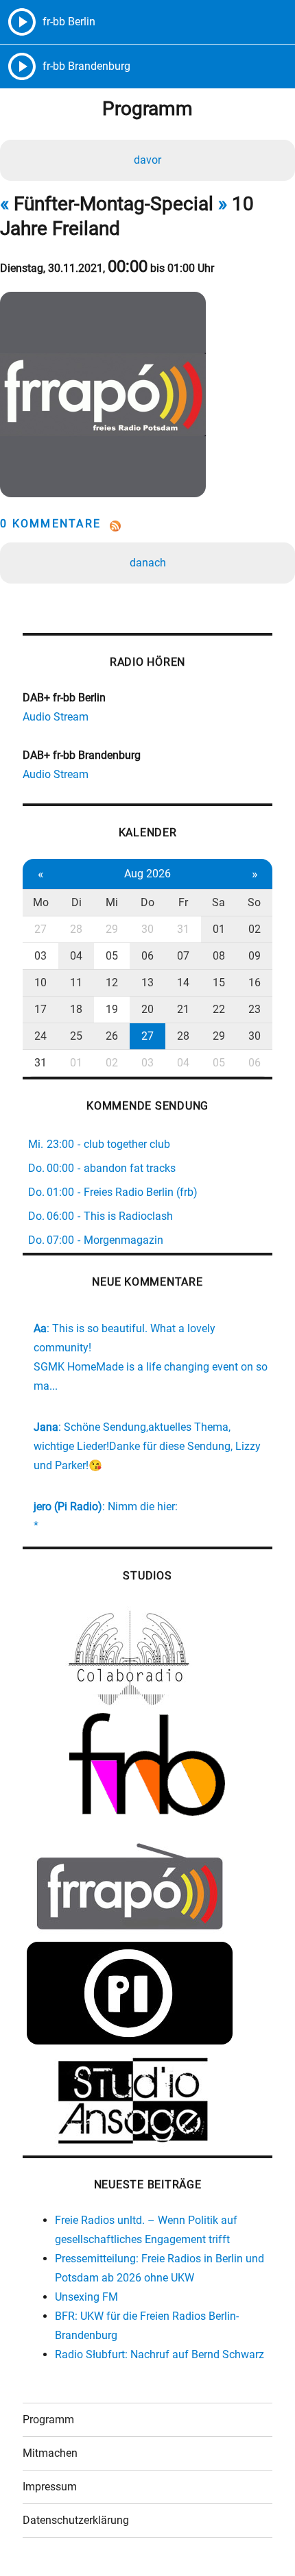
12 (112, 983)
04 (76, 956)
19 (112, 1009)
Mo (41, 902)
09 (255, 956)
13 (147, 983)
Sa (219, 902)
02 (255, 929)
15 (219, 983)
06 (147, 956)
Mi (112, 902)
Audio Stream (56, 717)
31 (183, 929)
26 (112, 1036)
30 (147, 929)
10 (40, 983)
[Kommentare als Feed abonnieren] (147, 526)
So (254, 902)
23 (255, 1009)
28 (76, 929)
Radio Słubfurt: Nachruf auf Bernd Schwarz (160, 2354)
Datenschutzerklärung (76, 2520)
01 (219, 929)
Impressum (50, 2487)
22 (219, 1009)
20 (147, 1009)
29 (112, 929)
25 (76, 1036)
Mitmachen (50, 2453)
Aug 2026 (147, 874)
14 (183, 983)
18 (76, 1009)
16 (255, 983)
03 (40, 956)
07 (183, 956)
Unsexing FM (86, 2297)
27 (40, 929)
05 (112, 956)
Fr (183, 902)
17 (40, 1009)
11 (76, 983)
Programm (48, 2419)
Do (147, 902)
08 (219, 956)
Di (76, 902)
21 (183, 1009)
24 (40, 1036)
